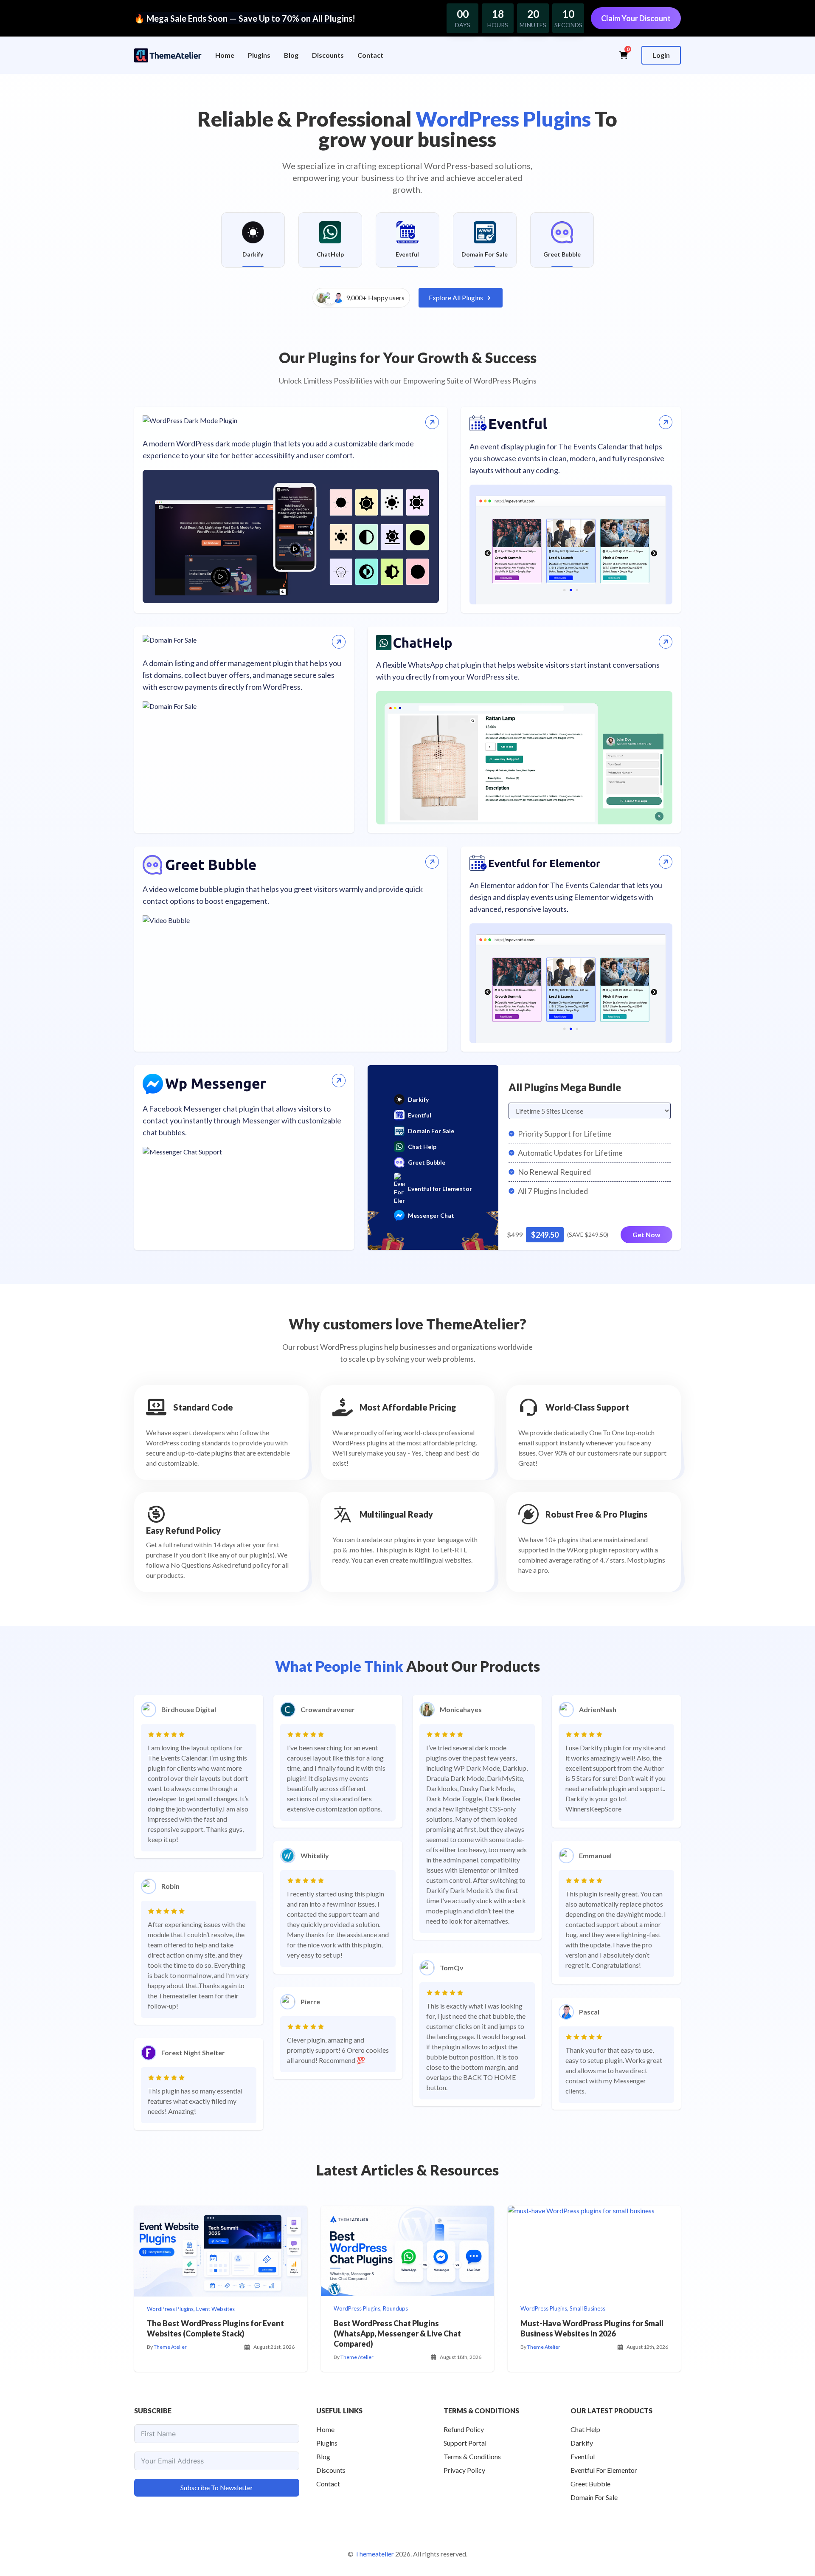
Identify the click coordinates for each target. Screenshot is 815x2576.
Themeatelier (374, 2554)
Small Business (587, 2308)
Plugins (259, 55)
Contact (370, 55)
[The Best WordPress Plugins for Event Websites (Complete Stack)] (221, 2251)
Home (225, 55)
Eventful (420, 1115)
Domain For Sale (431, 1131)
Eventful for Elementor (440, 1189)
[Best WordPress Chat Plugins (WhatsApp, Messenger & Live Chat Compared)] (407, 2251)
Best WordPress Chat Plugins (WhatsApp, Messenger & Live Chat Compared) (397, 2333)
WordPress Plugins (170, 2309)
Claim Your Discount (636, 18)
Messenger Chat (431, 1215)
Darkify (418, 1099)
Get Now (646, 1234)
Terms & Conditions (472, 2456)
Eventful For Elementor (604, 2470)
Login (661, 55)
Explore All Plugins (456, 298)
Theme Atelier (170, 2347)
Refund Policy (464, 2429)
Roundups (395, 2308)
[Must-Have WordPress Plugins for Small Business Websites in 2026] (594, 2251)
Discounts (328, 55)
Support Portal (465, 2443)
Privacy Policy (464, 2470)
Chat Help (422, 1147)
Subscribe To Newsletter (217, 2487)
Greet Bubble (427, 1162)
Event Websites (215, 2309)
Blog (291, 55)
